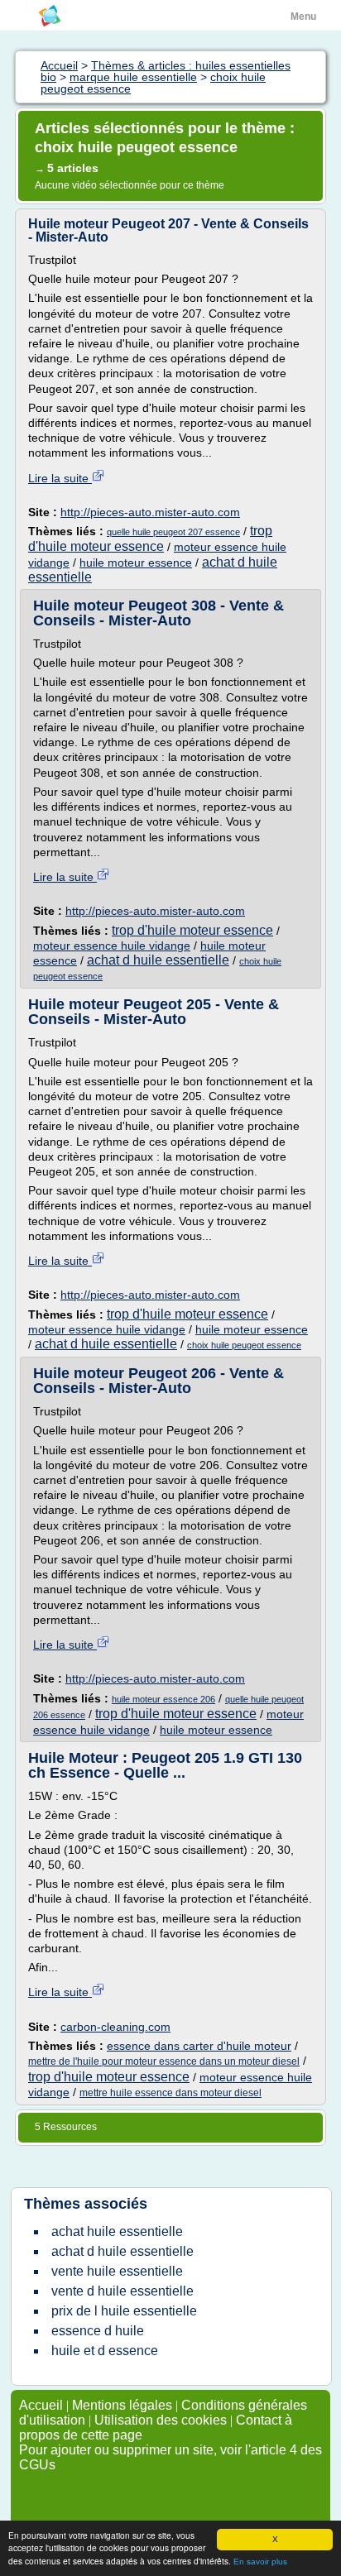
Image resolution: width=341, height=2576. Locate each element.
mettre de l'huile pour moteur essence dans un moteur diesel (164, 2061)
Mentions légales (122, 2405)
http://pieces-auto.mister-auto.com (150, 512)
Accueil (41, 2405)
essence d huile (98, 2331)
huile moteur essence (136, 563)
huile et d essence (105, 2351)
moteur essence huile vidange (112, 946)
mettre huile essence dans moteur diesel (170, 2093)
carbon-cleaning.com (115, 2027)
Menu (303, 17)
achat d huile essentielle (158, 960)
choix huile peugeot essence (244, 1345)
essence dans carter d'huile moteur (199, 2046)
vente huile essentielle (117, 2271)
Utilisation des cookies (161, 2420)
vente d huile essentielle (122, 2291)
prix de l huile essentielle (124, 2311)
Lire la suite (60, 478)
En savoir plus (260, 2562)
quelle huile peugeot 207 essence (173, 532)
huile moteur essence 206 (163, 1699)
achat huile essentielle (117, 2231)
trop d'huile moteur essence (192, 930)
